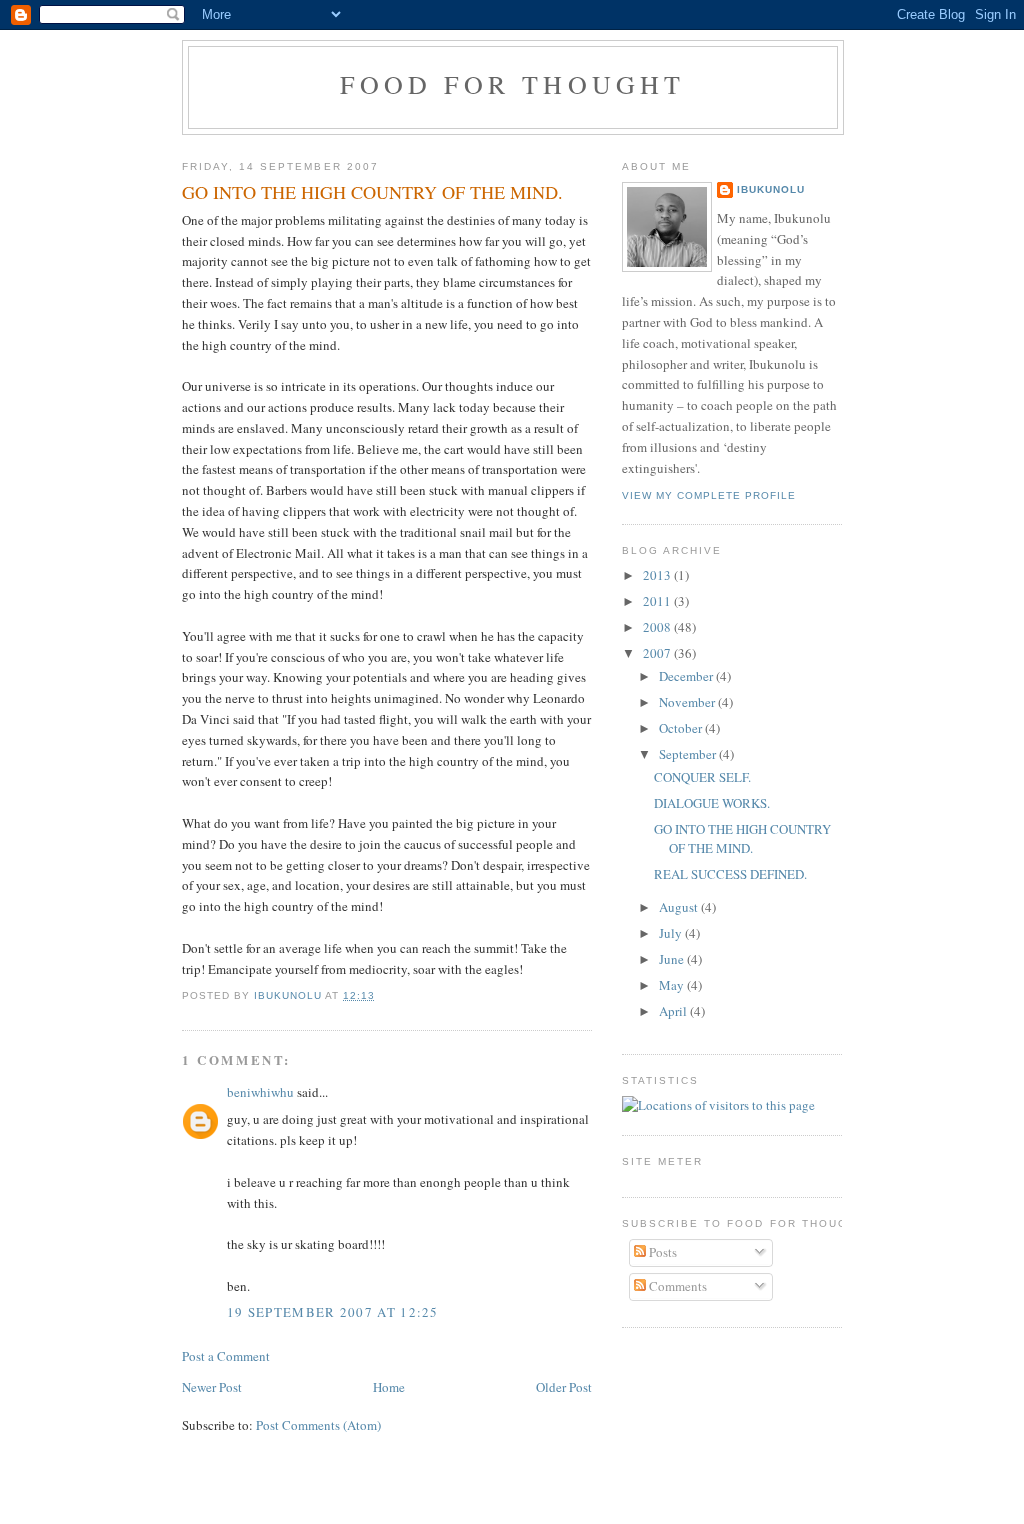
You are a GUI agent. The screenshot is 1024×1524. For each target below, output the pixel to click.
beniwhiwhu (260, 1092)
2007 (658, 653)
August (680, 907)
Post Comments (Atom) (318, 1425)
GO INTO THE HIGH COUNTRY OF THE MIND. (742, 839)
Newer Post (212, 1387)
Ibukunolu (771, 189)
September (689, 754)
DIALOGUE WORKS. (712, 803)
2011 (658, 601)
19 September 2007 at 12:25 (333, 1312)
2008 (658, 627)
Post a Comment (226, 1356)
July (672, 933)
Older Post (564, 1387)
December (687, 676)
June (673, 959)
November (688, 702)
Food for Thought (512, 84)
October (682, 728)
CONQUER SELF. (702, 777)
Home (389, 1387)
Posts (661, 1252)
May (673, 985)
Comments (676, 1286)
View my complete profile (709, 495)
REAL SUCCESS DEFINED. (730, 874)
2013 (658, 575)
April (674, 1011)
